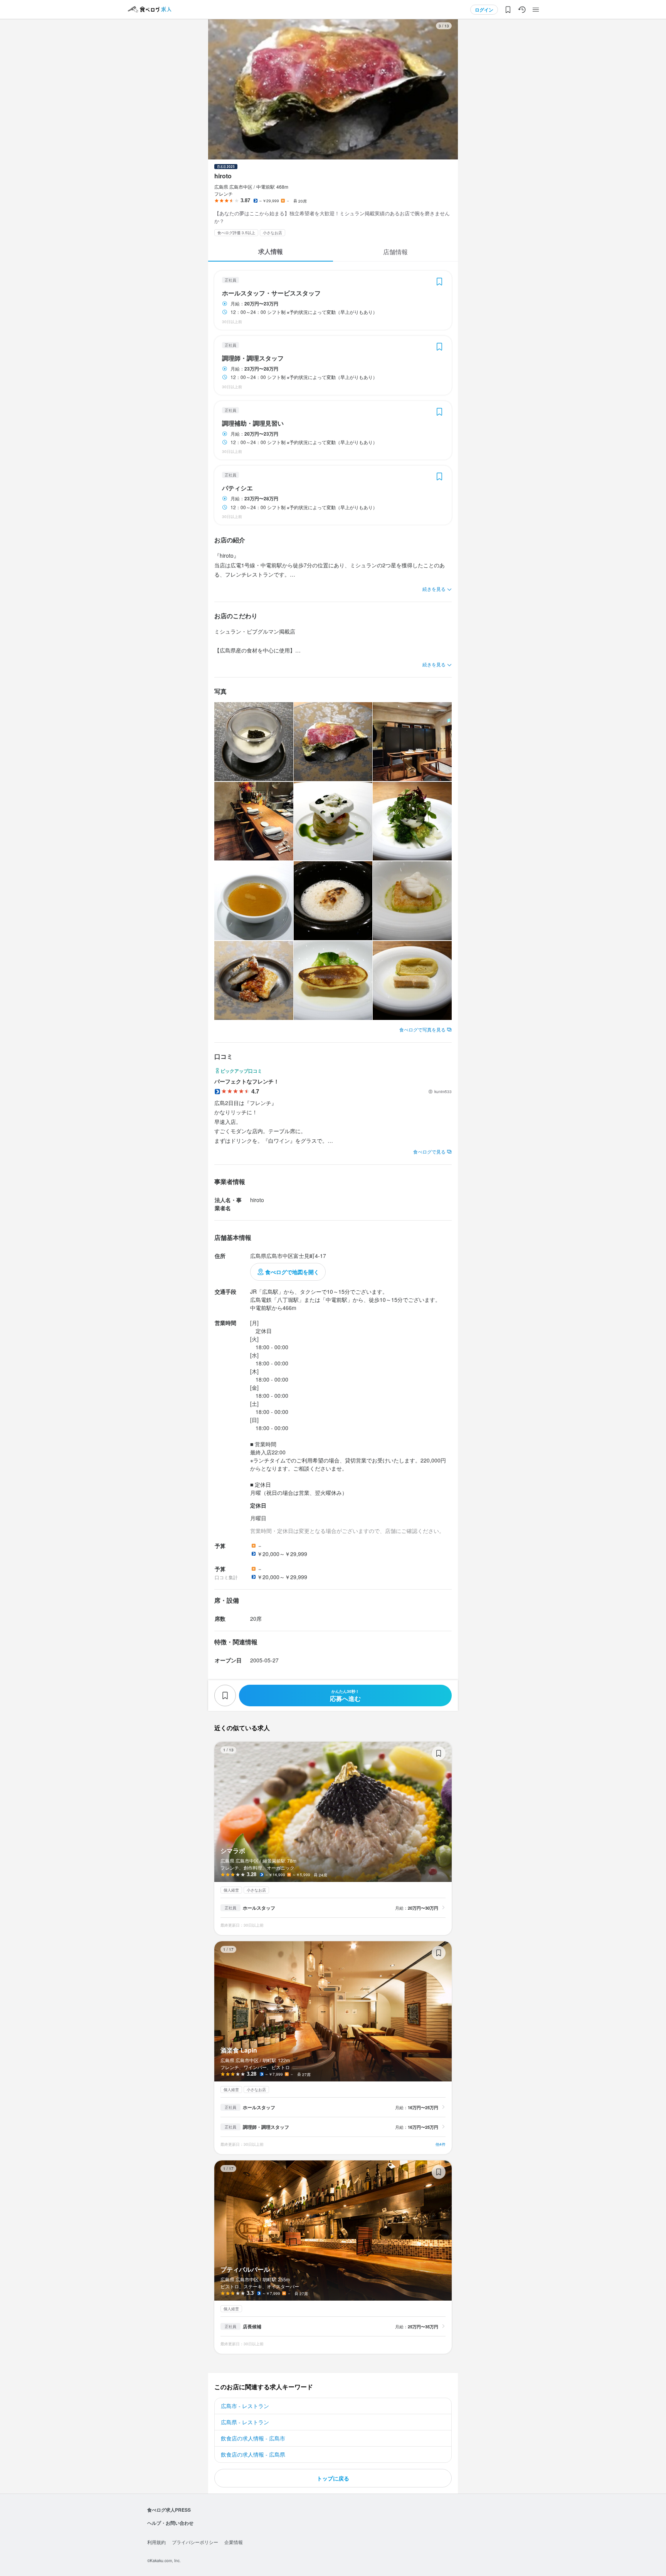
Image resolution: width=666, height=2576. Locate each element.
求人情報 (271, 251)
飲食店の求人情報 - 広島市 (253, 2438)
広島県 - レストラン (245, 2422)
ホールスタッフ (259, 1908)
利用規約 (156, 2542)
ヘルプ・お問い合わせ (170, 2523)
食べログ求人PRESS (169, 2510)
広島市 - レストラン (245, 2406)
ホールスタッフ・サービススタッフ (271, 293)
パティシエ (237, 488)
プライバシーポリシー (195, 2542)
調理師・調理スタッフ (253, 358)
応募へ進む (345, 1696)
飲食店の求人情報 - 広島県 (253, 2454)
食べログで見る (429, 1151)
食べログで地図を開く (292, 1272)
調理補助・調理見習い (253, 423)
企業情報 (234, 2542)
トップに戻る (333, 2478)
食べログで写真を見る (422, 1029)
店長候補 (252, 2326)
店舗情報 (395, 252)
